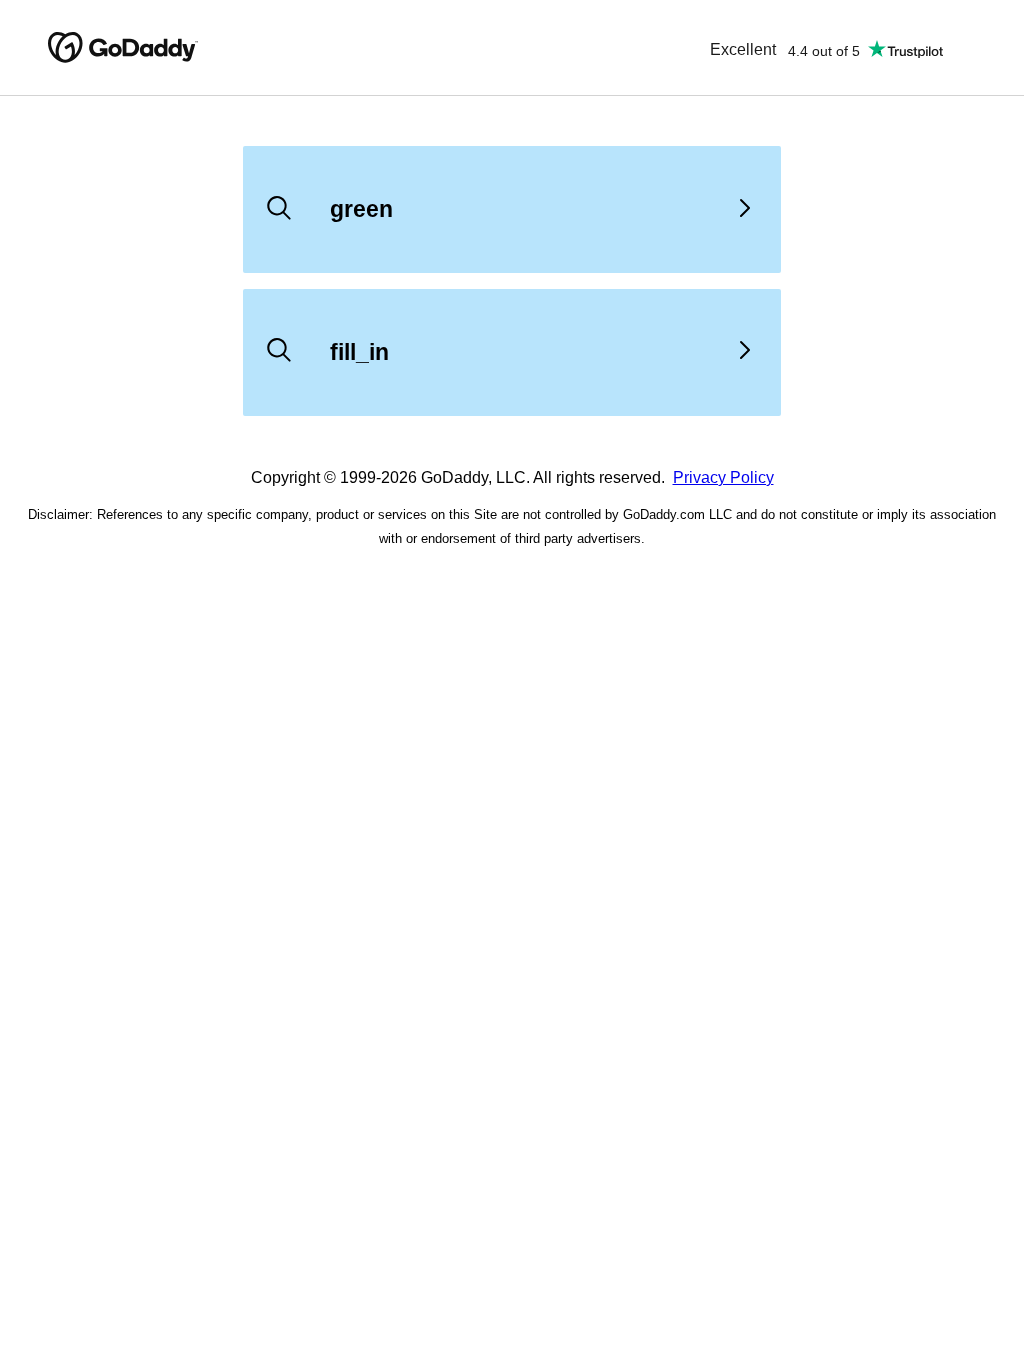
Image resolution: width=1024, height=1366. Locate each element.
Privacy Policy (723, 477)
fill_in (359, 352)
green (361, 209)
